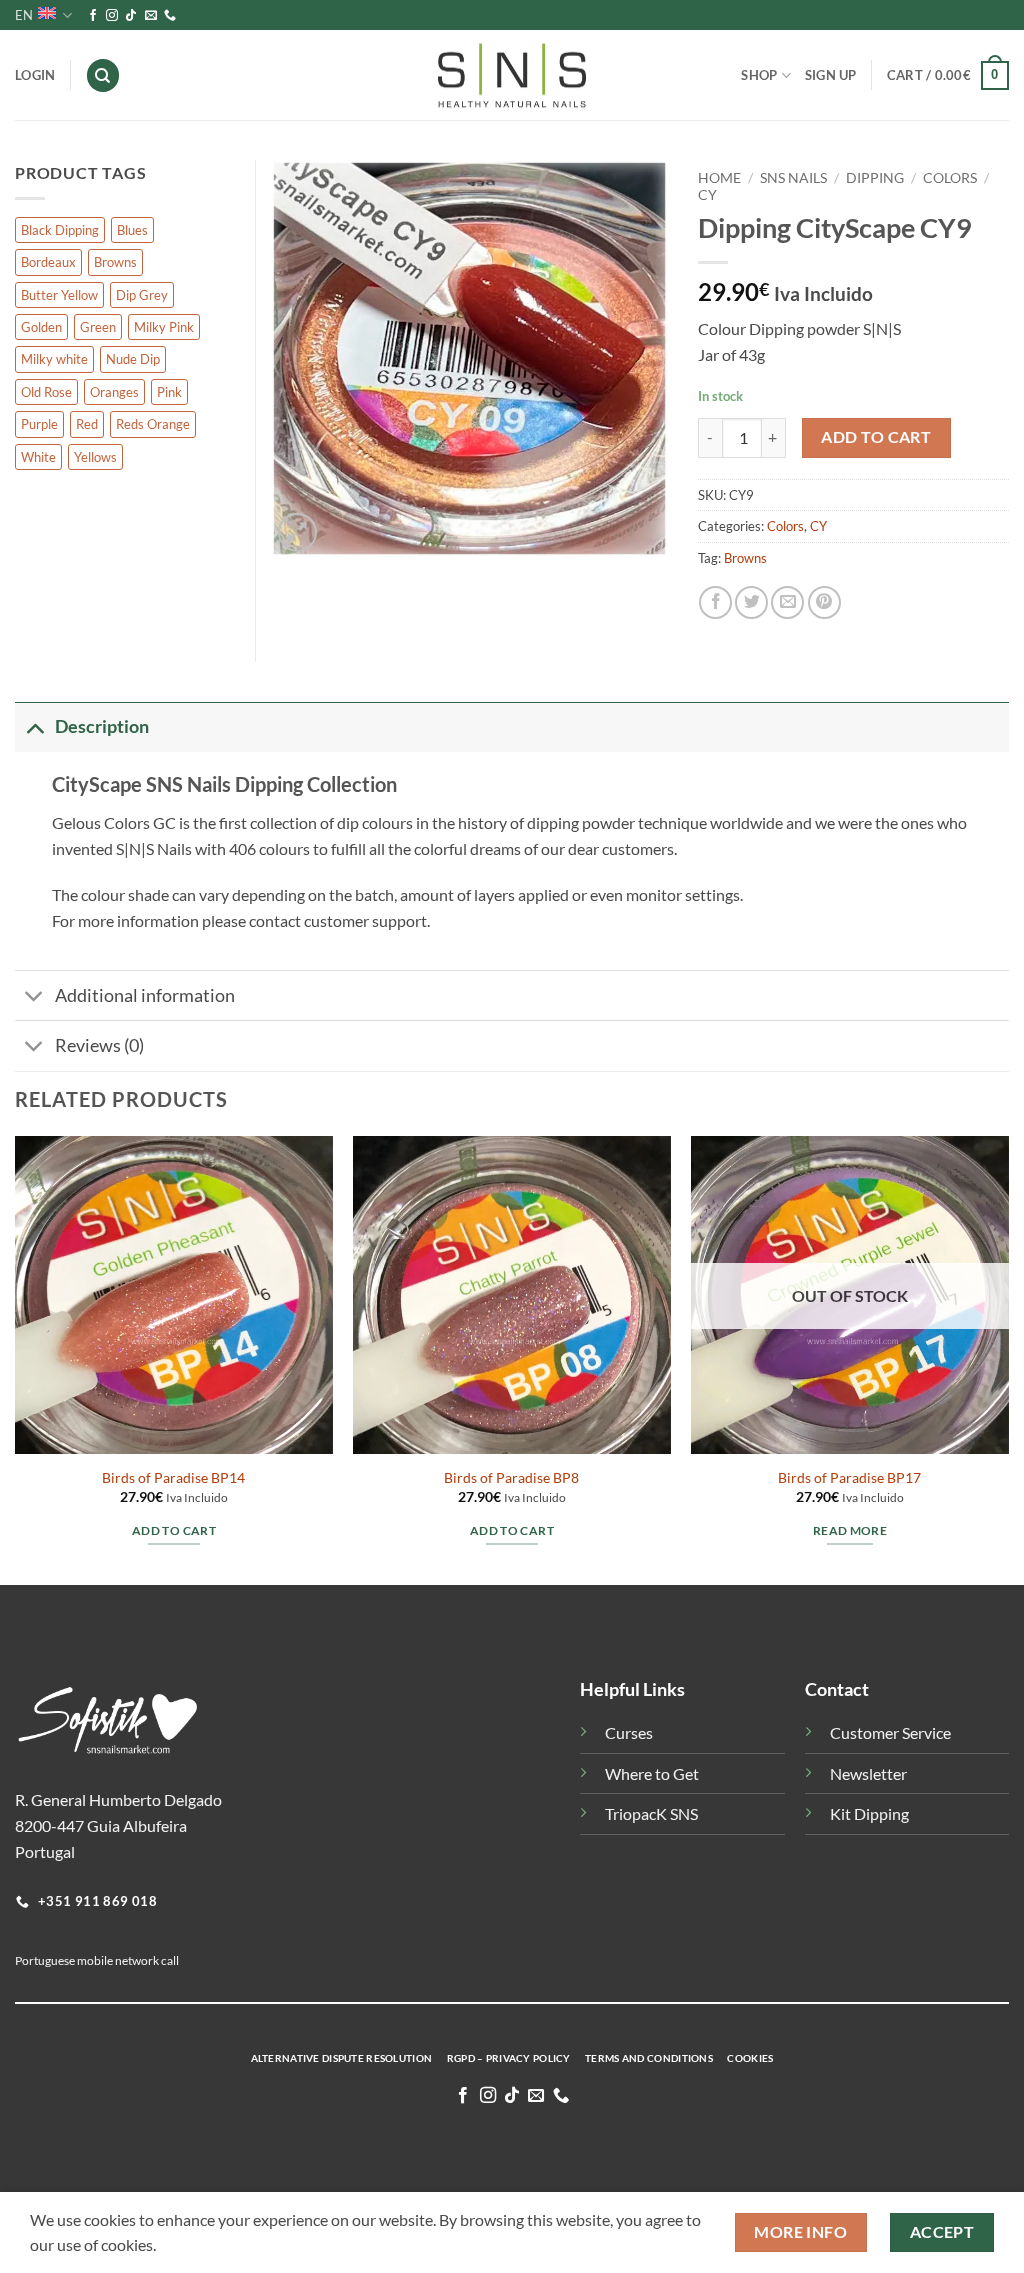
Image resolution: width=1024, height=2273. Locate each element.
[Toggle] (34, 726)
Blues (132, 230)
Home (719, 178)
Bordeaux (48, 262)
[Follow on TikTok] (131, 16)
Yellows (95, 457)
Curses (629, 1732)
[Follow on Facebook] (93, 16)
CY (707, 195)
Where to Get (652, 1773)
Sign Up (831, 75)
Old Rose (46, 392)
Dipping (875, 178)
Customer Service (890, 1732)
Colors (950, 178)
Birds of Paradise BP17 (849, 1477)
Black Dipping (60, 230)
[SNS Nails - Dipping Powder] (512, 76)
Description (102, 726)
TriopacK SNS (651, 1813)
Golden (41, 327)
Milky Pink (164, 327)
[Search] (103, 75)
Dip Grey (142, 295)
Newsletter (868, 1773)
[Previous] (16, 1359)
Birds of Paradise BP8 (511, 1477)
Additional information (145, 995)
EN (24, 15)
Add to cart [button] (174, 1530)
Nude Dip (133, 359)
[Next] (1008, 1359)
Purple (39, 424)
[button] (948, 76)
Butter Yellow (59, 295)
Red (87, 424)
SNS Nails (793, 178)
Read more (850, 1530)
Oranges (114, 392)
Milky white (54, 359)
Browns (745, 558)
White (38, 457)
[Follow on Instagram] (112, 16)
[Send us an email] (151, 16)
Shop (759, 75)
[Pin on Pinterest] (824, 602)
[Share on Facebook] (715, 602)
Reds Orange (153, 424)
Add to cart (876, 437)
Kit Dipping (869, 1813)
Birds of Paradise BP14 (173, 1477)
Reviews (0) (99, 1045)
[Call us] (170, 16)
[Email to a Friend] (787, 602)
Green (98, 327)
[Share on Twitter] (751, 602)
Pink (169, 392)
